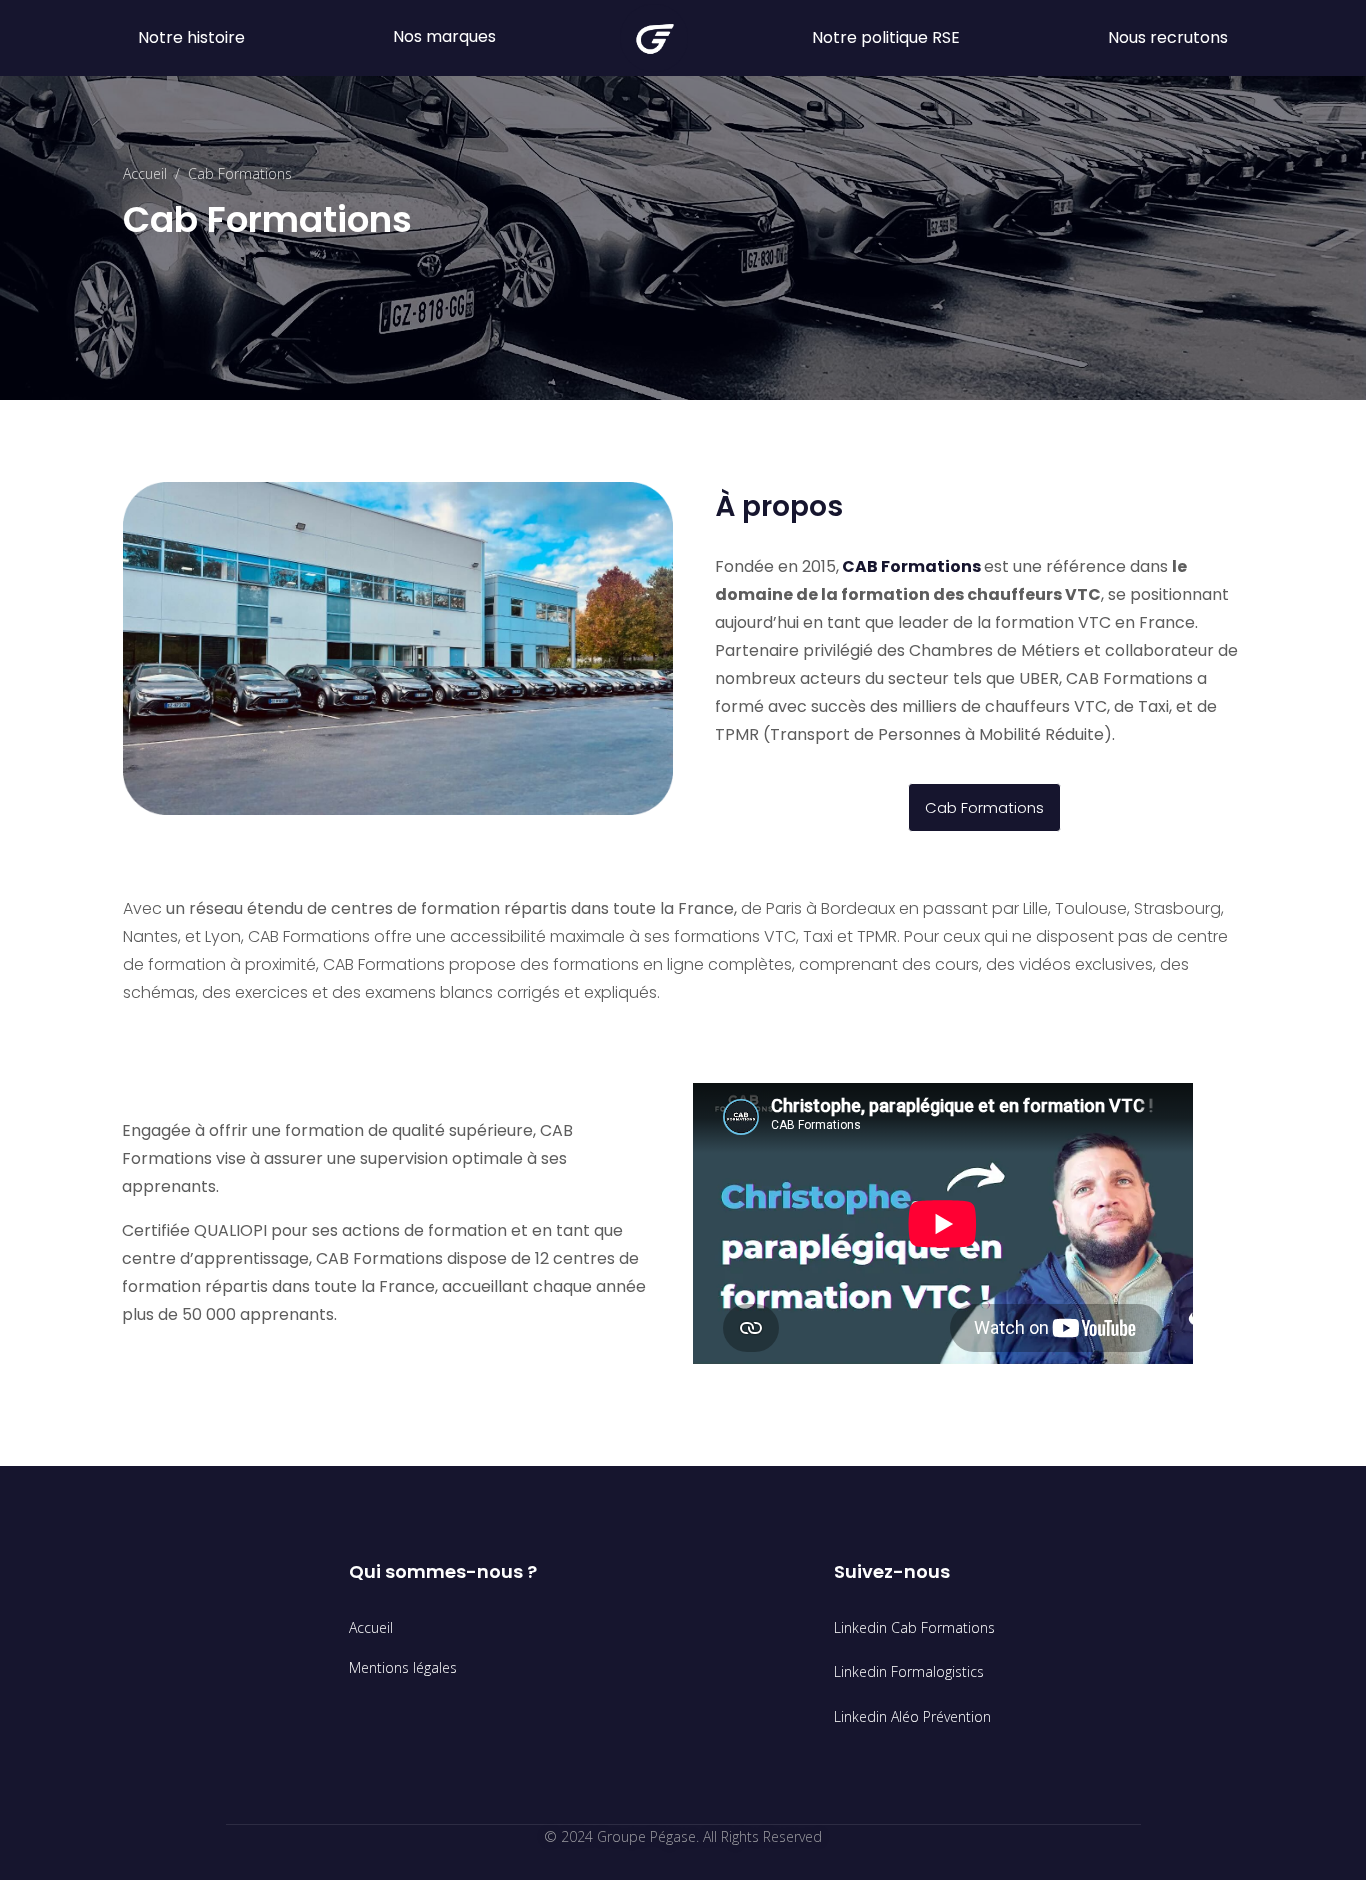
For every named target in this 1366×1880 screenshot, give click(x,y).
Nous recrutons (1168, 37)
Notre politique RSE (886, 37)
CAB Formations (913, 566)
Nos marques (444, 36)
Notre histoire (191, 37)
